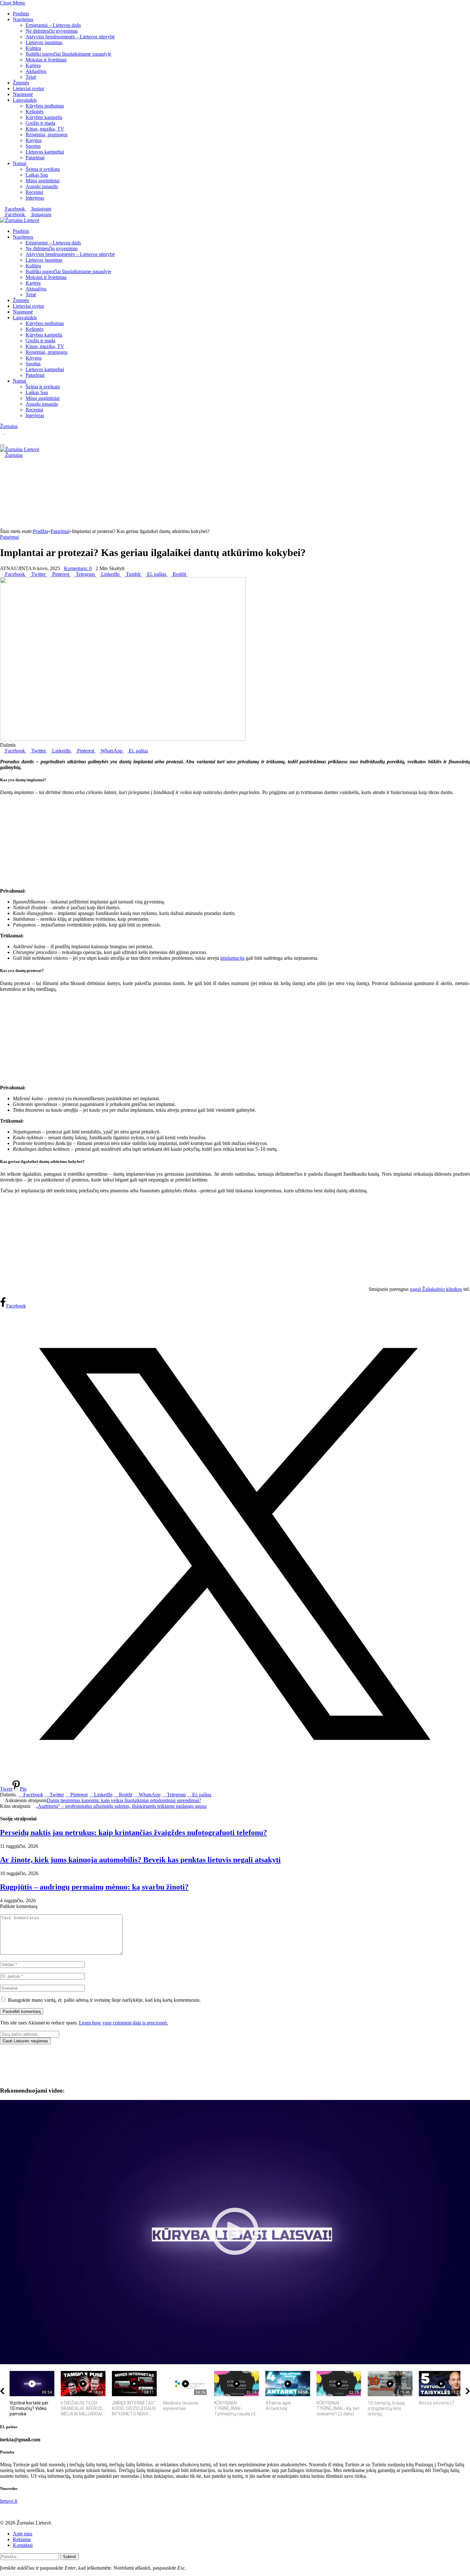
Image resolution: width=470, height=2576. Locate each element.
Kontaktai (23, 2545)
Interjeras (35, 198)
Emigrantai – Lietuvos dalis (53, 25)
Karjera (33, 65)
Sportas (33, 146)
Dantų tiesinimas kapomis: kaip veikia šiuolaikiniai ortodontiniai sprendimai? (124, 1800)
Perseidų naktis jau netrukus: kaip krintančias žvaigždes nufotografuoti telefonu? (133, 1833)
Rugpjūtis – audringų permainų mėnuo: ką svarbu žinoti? (94, 1887)
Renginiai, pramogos (47, 135)
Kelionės (35, 111)
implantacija (232, 958)
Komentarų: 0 (78, 568)
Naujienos (23, 19)
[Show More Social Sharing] (189, 574)
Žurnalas (9, 426)
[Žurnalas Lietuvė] (20, 220)
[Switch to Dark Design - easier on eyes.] (3, 432)
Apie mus (23, 2534)
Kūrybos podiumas (45, 106)
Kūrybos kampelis (44, 117)
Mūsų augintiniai (43, 181)
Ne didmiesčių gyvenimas (52, 31)
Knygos (34, 140)
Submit (70, 2557)
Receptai (34, 192)
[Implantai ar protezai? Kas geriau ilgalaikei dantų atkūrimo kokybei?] (123, 739)
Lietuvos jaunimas (44, 42)
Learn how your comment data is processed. (123, 2023)
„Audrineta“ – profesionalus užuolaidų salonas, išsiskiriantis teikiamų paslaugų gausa (121, 1806)
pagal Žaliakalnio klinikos (436, 1289)
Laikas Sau (37, 175)
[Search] (2, 438)
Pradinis (21, 14)
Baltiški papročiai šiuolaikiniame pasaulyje (68, 54)
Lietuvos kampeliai (45, 152)
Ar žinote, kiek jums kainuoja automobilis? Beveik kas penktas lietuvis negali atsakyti (140, 1860)
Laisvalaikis (25, 100)
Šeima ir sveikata (43, 169)
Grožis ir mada (40, 123)
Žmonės (21, 83)
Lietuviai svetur (28, 88)
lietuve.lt (9, 2501)
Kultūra (33, 48)
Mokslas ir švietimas (46, 60)
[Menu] (3, 445)
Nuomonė (23, 94)
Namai (20, 163)
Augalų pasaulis (42, 186)
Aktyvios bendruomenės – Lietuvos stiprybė (70, 37)
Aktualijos (36, 71)
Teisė (31, 77)
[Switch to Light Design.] (7, 432)
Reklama (22, 2539)
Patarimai (35, 158)
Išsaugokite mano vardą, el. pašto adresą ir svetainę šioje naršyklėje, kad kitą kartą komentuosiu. (104, 2000)
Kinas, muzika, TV (45, 129)
